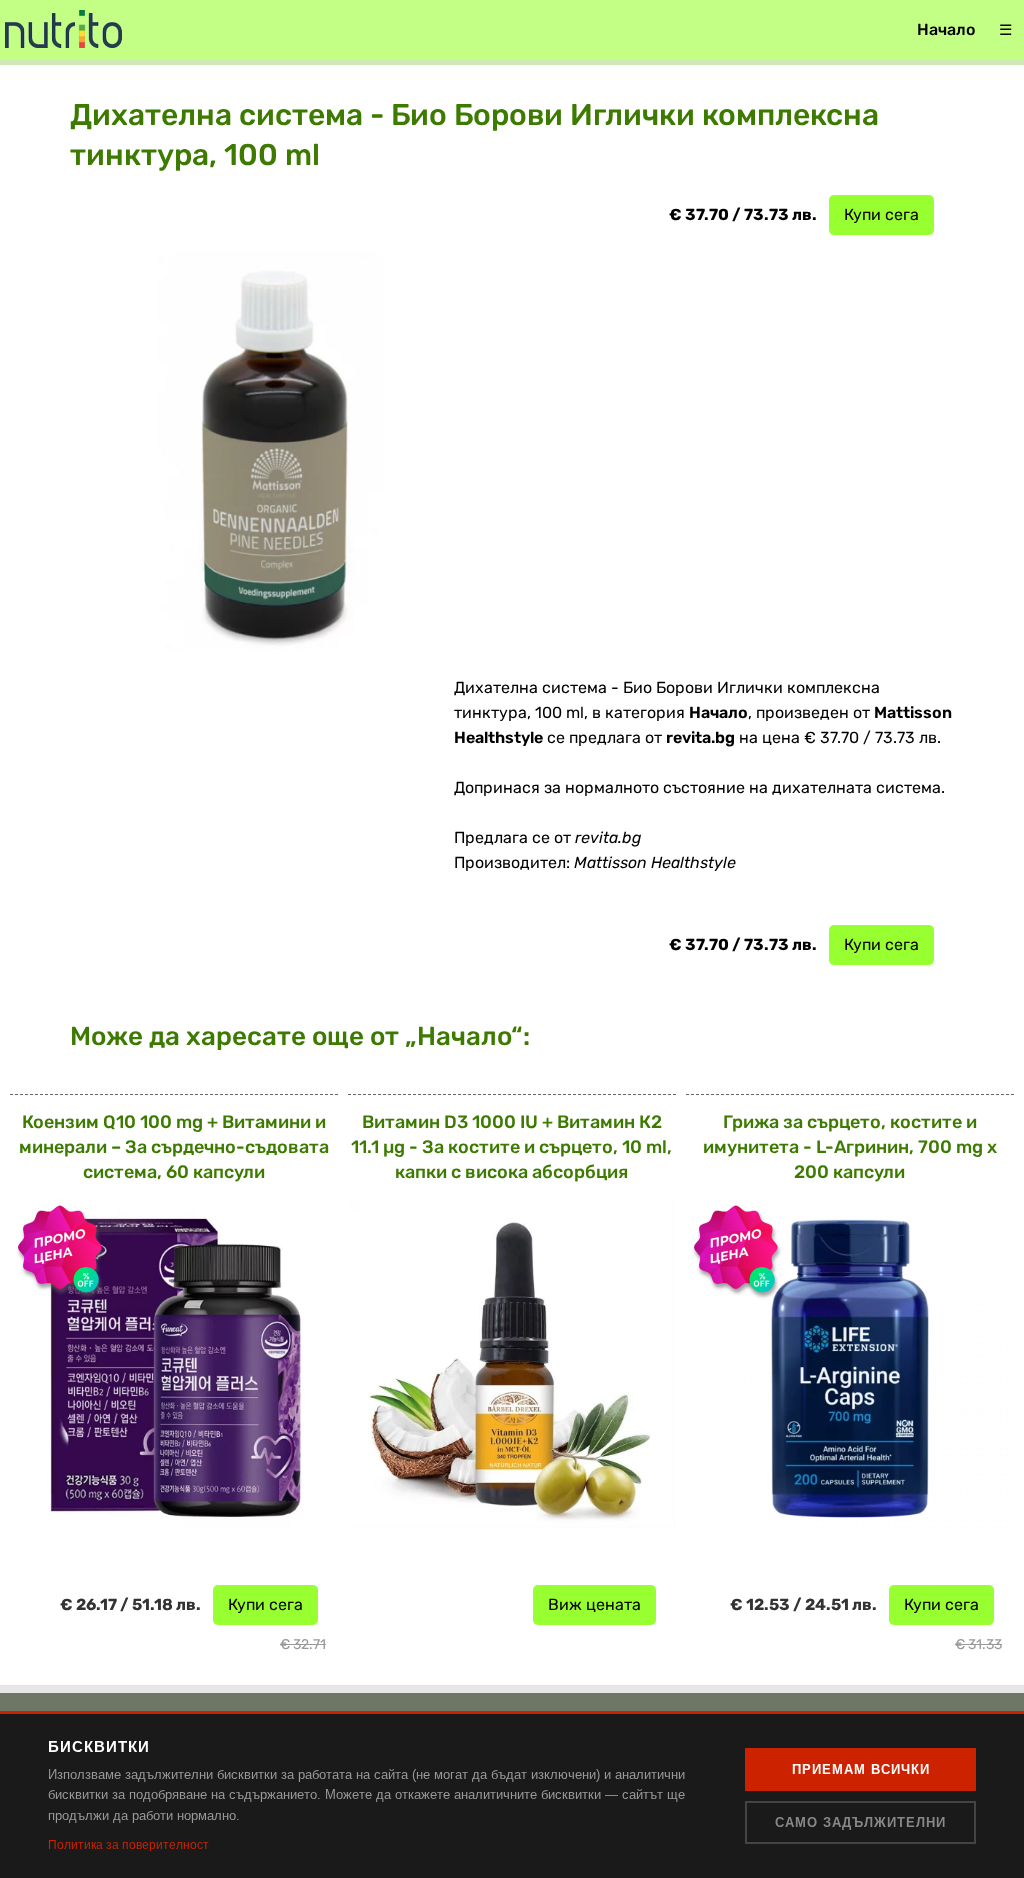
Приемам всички (861, 1769)
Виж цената (594, 1604)
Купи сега (881, 214)
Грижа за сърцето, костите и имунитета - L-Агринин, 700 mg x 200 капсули (850, 1147)
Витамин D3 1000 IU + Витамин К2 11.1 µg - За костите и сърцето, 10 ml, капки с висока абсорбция (511, 1147)
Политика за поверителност (128, 1845)
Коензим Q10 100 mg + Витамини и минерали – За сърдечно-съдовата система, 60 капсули (174, 1147)
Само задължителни (860, 1822)
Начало (946, 29)
